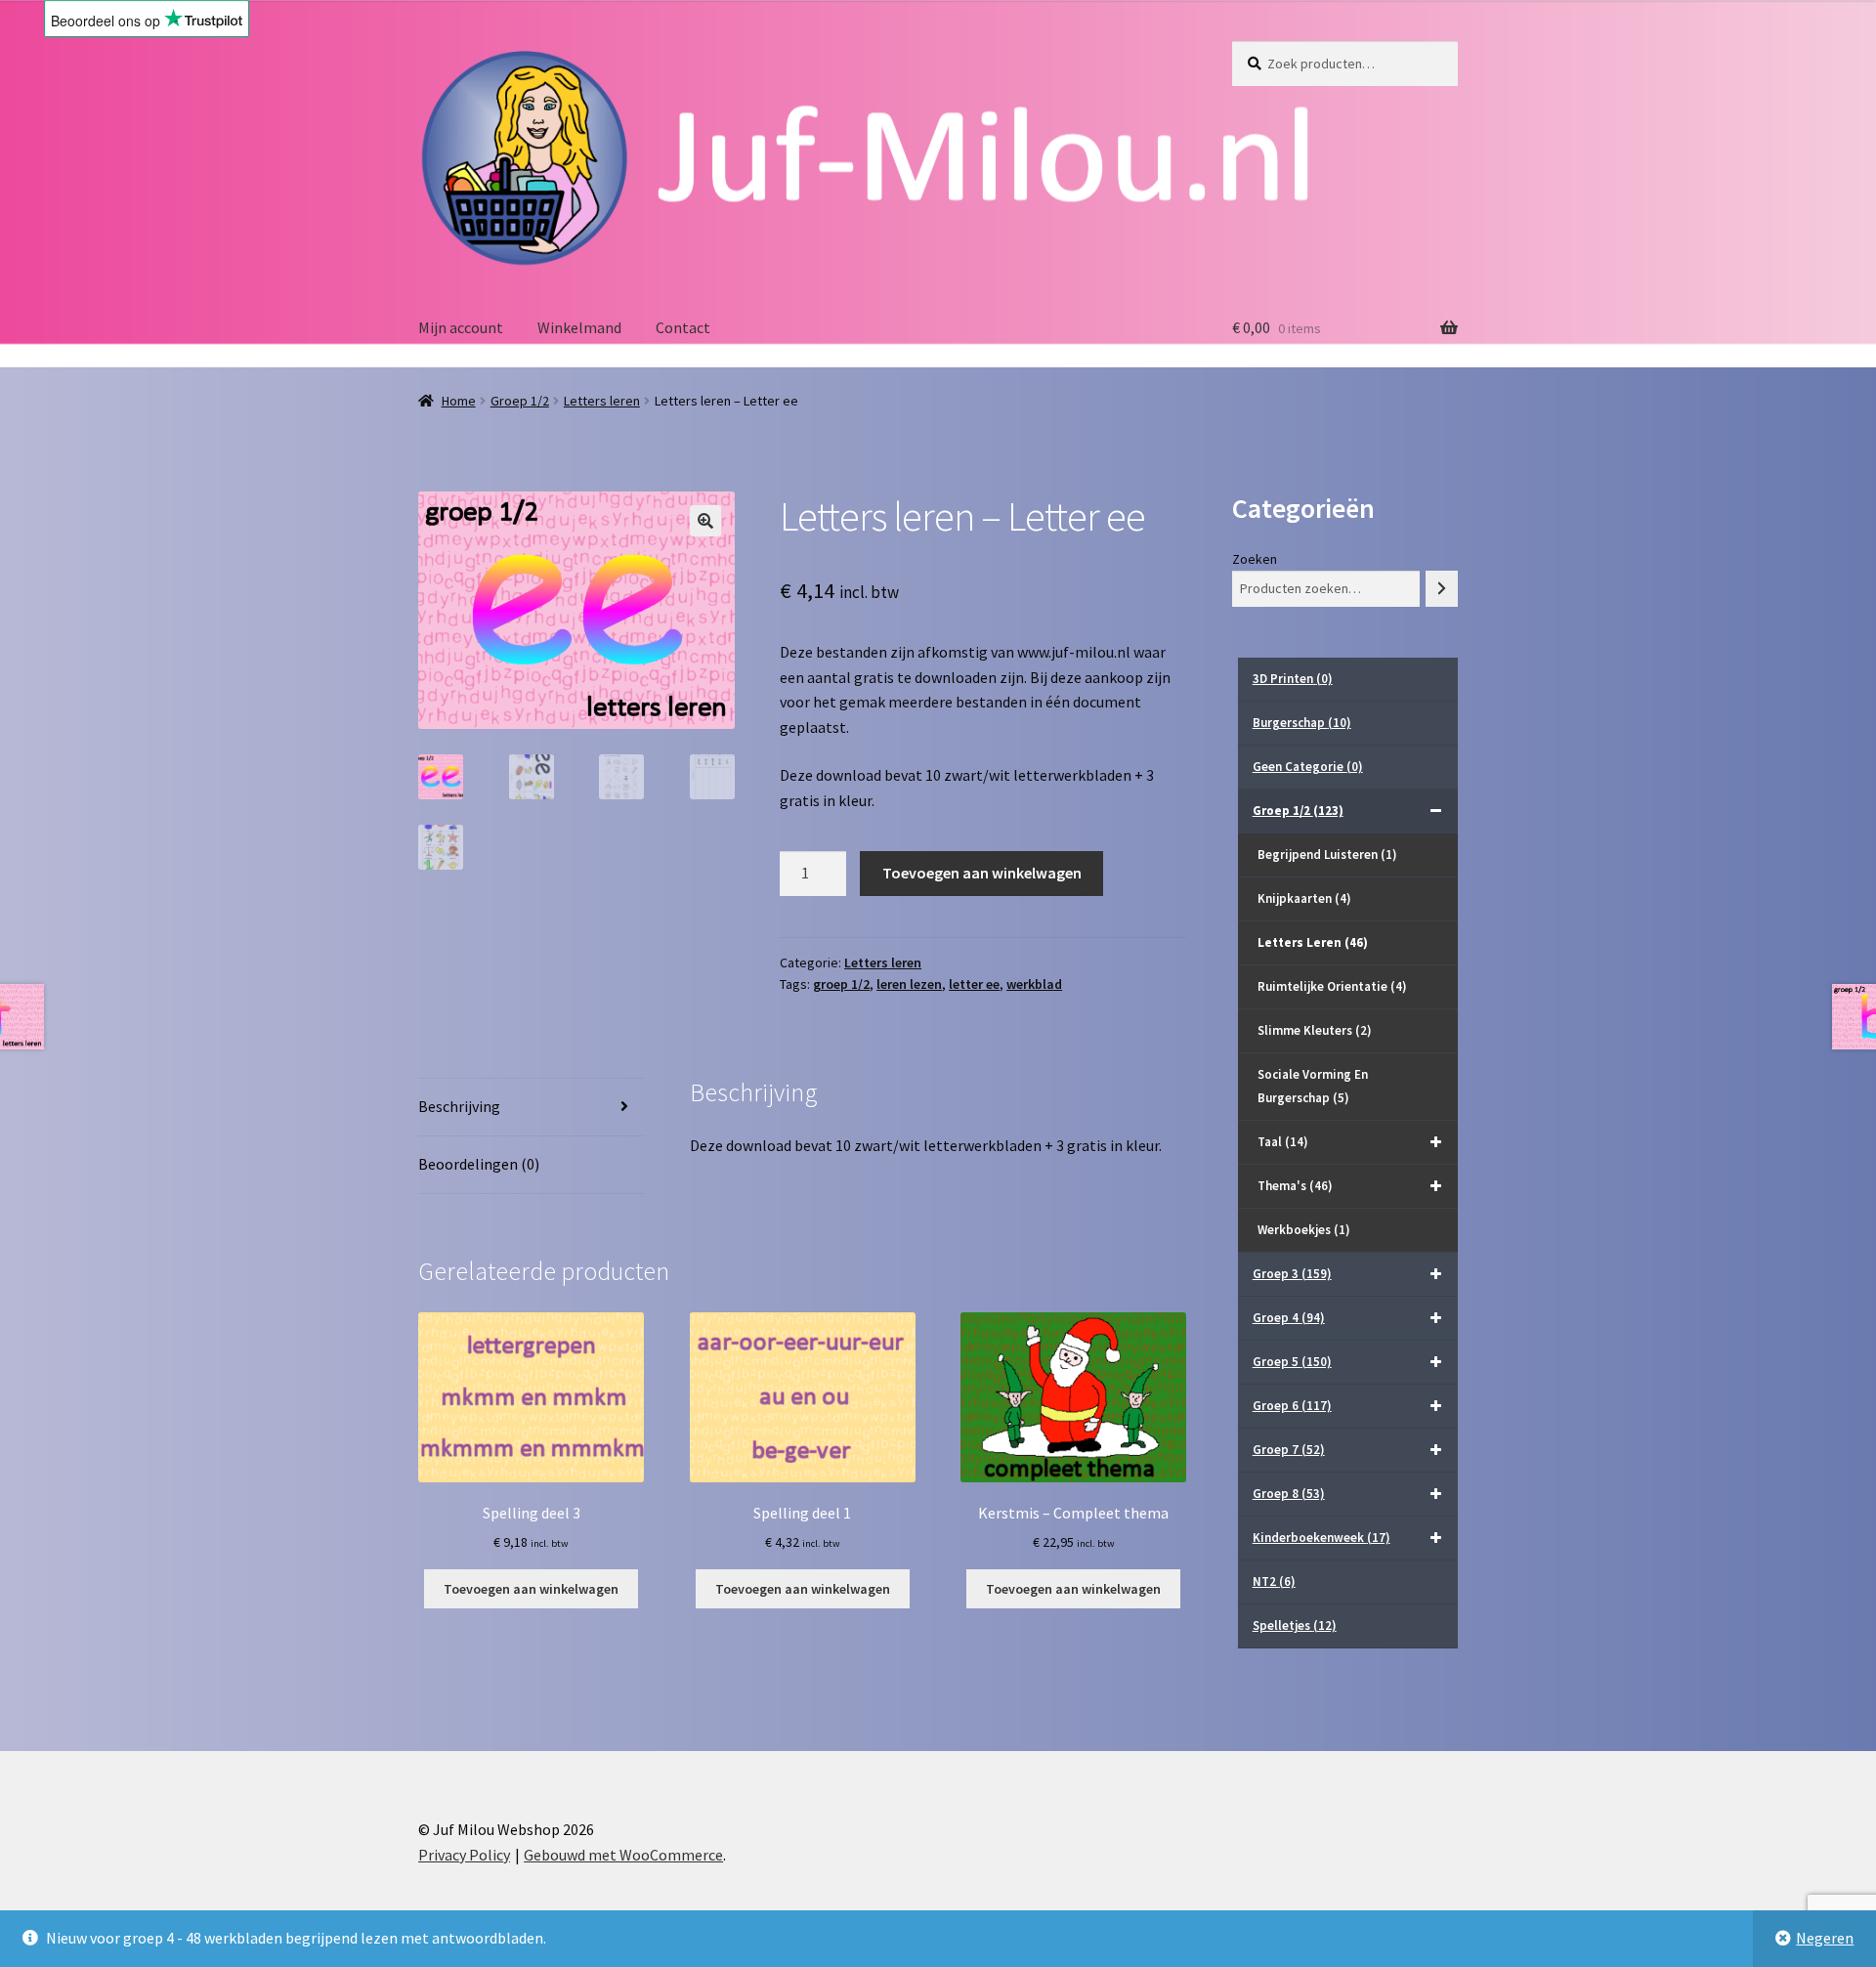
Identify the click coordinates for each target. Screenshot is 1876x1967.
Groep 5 (1292, 1362)
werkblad (1034, 984)
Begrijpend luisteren (1327, 855)
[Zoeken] (1442, 589)
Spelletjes (1295, 1625)
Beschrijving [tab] (459, 1106)
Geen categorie (1308, 767)
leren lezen (909, 984)
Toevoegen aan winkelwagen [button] (531, 1589)
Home (459, 401)
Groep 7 (1289, 1450)
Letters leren (602, 401)
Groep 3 (1292, 1274)
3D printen (1293, 679)
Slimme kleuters (1315, 1030)
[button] (705, 521)
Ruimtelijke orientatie (1332, 986)
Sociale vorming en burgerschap (1313, 1086)
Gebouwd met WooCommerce (623, 1855)
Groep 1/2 (520, 401)
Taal (1283, 1142)
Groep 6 (1292, 1406)
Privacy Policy (464, 1855)
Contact (683, 327)
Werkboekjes (1304, 1230)
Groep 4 (1289, 1318)
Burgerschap (1302, 723)
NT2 (1274, 1582)
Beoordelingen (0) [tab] (479, 1164)
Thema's (1295, 1186)
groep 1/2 (841, 984)
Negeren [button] (1825, 1938)
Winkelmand (579, 327)
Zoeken (1255, 559)
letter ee (974, 984)
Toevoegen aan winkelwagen (982, 873)
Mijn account (461, 327)
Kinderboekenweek (1322, 1538)
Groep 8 (1289, 1494)
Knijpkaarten (1304, 898)
